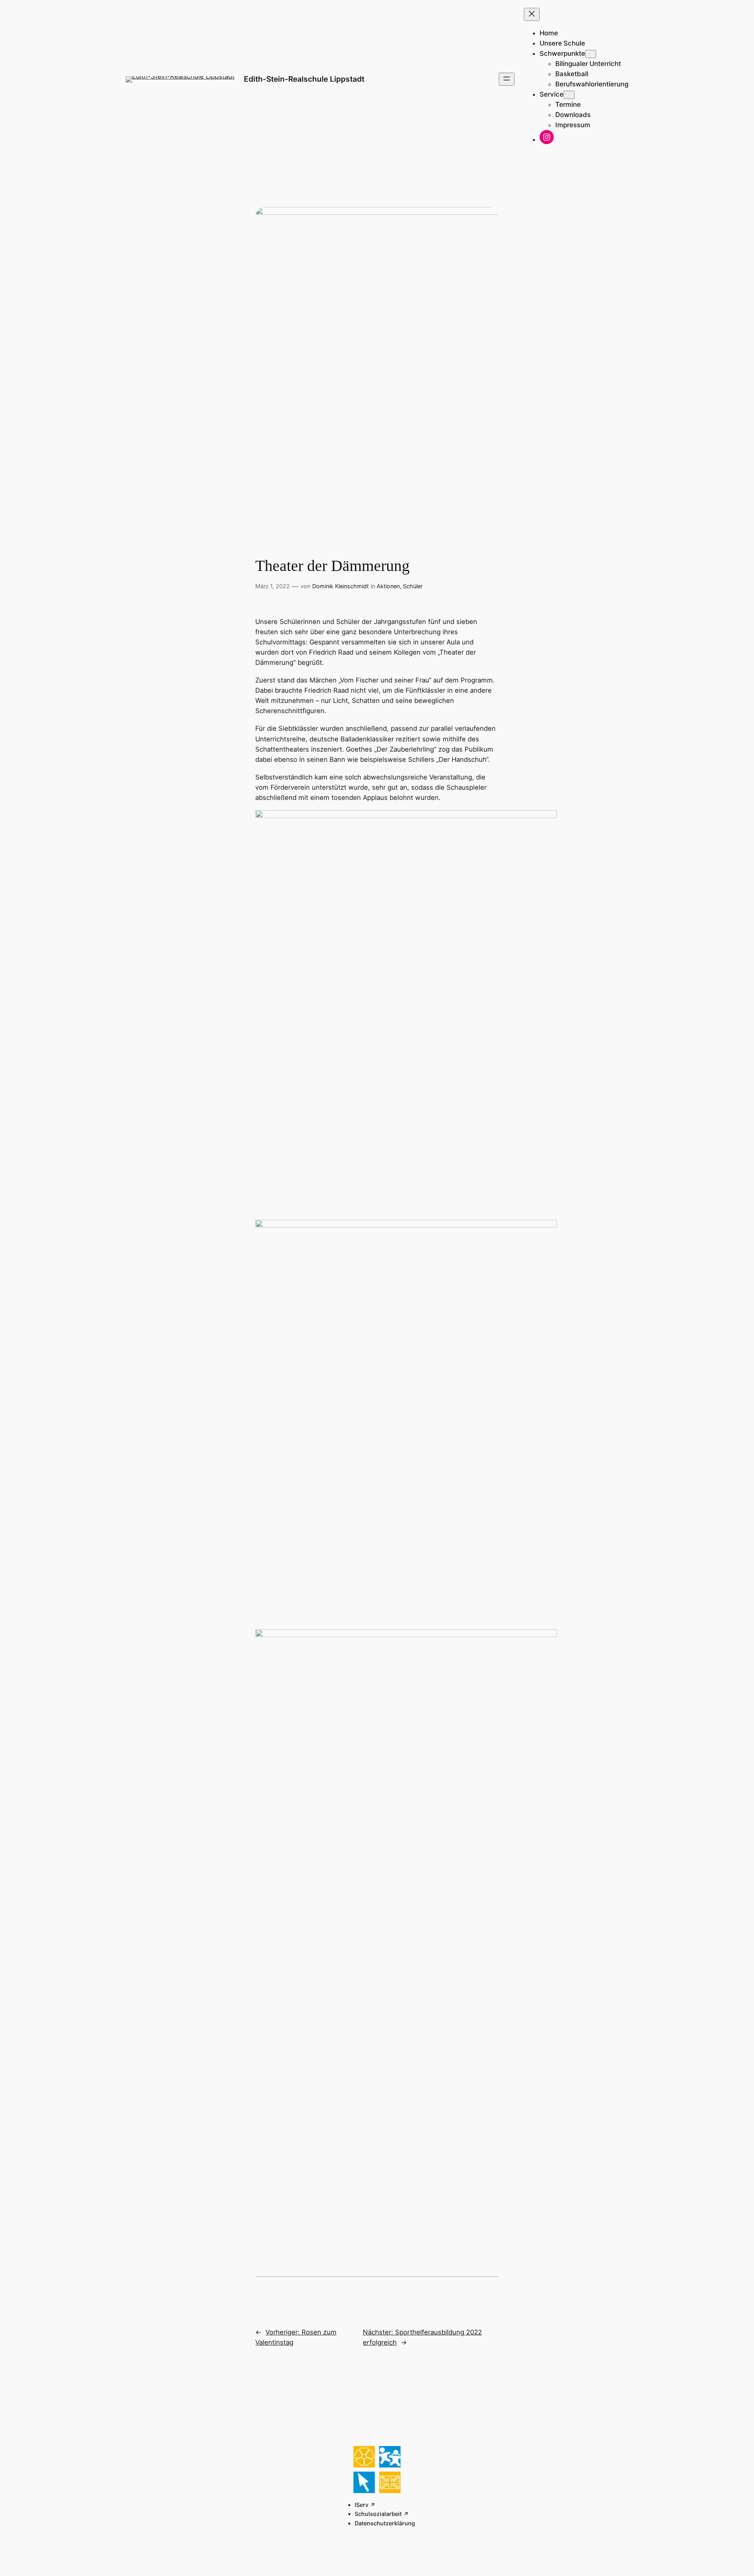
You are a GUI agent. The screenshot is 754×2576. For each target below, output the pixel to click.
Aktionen (388, 586)
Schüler (413, 586)
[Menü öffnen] (507, 79)
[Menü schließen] (532, 14)
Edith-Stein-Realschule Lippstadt (304, 79)
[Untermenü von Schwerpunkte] (591, 54)
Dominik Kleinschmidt (340, 586)
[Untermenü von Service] (569, 95)
